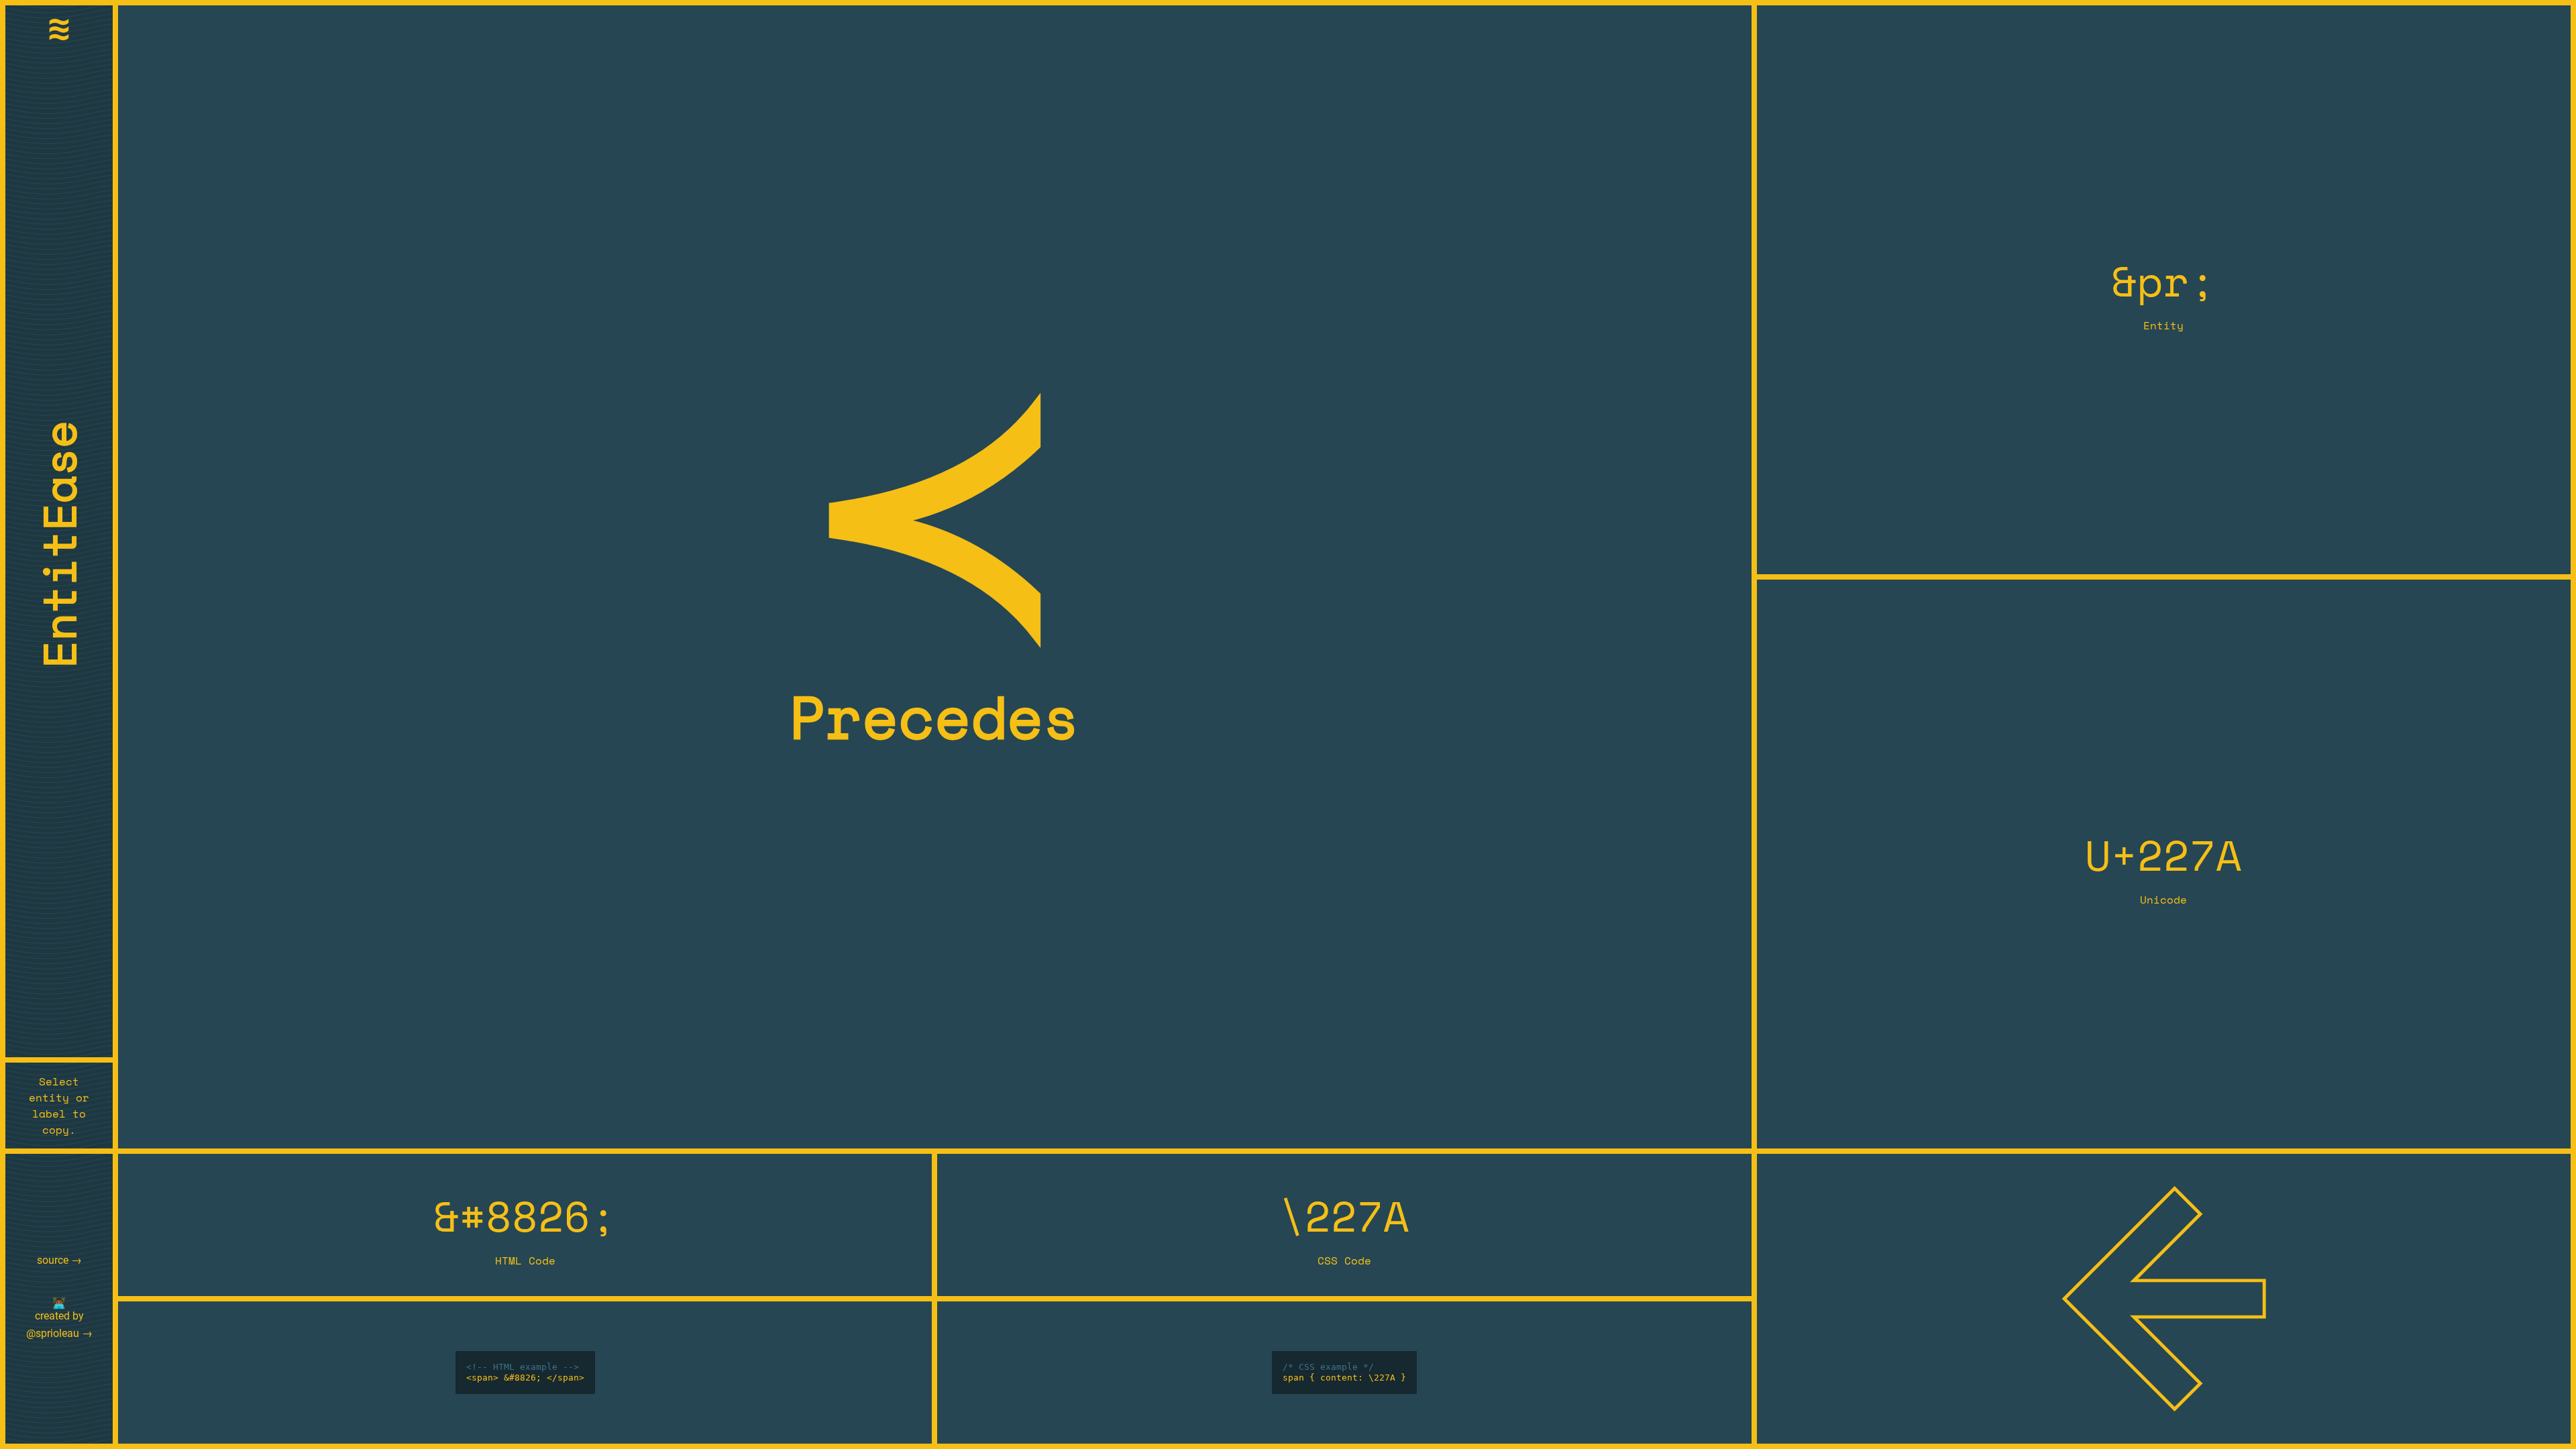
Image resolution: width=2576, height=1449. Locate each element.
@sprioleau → (59, 1333)
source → (59, 1260)
